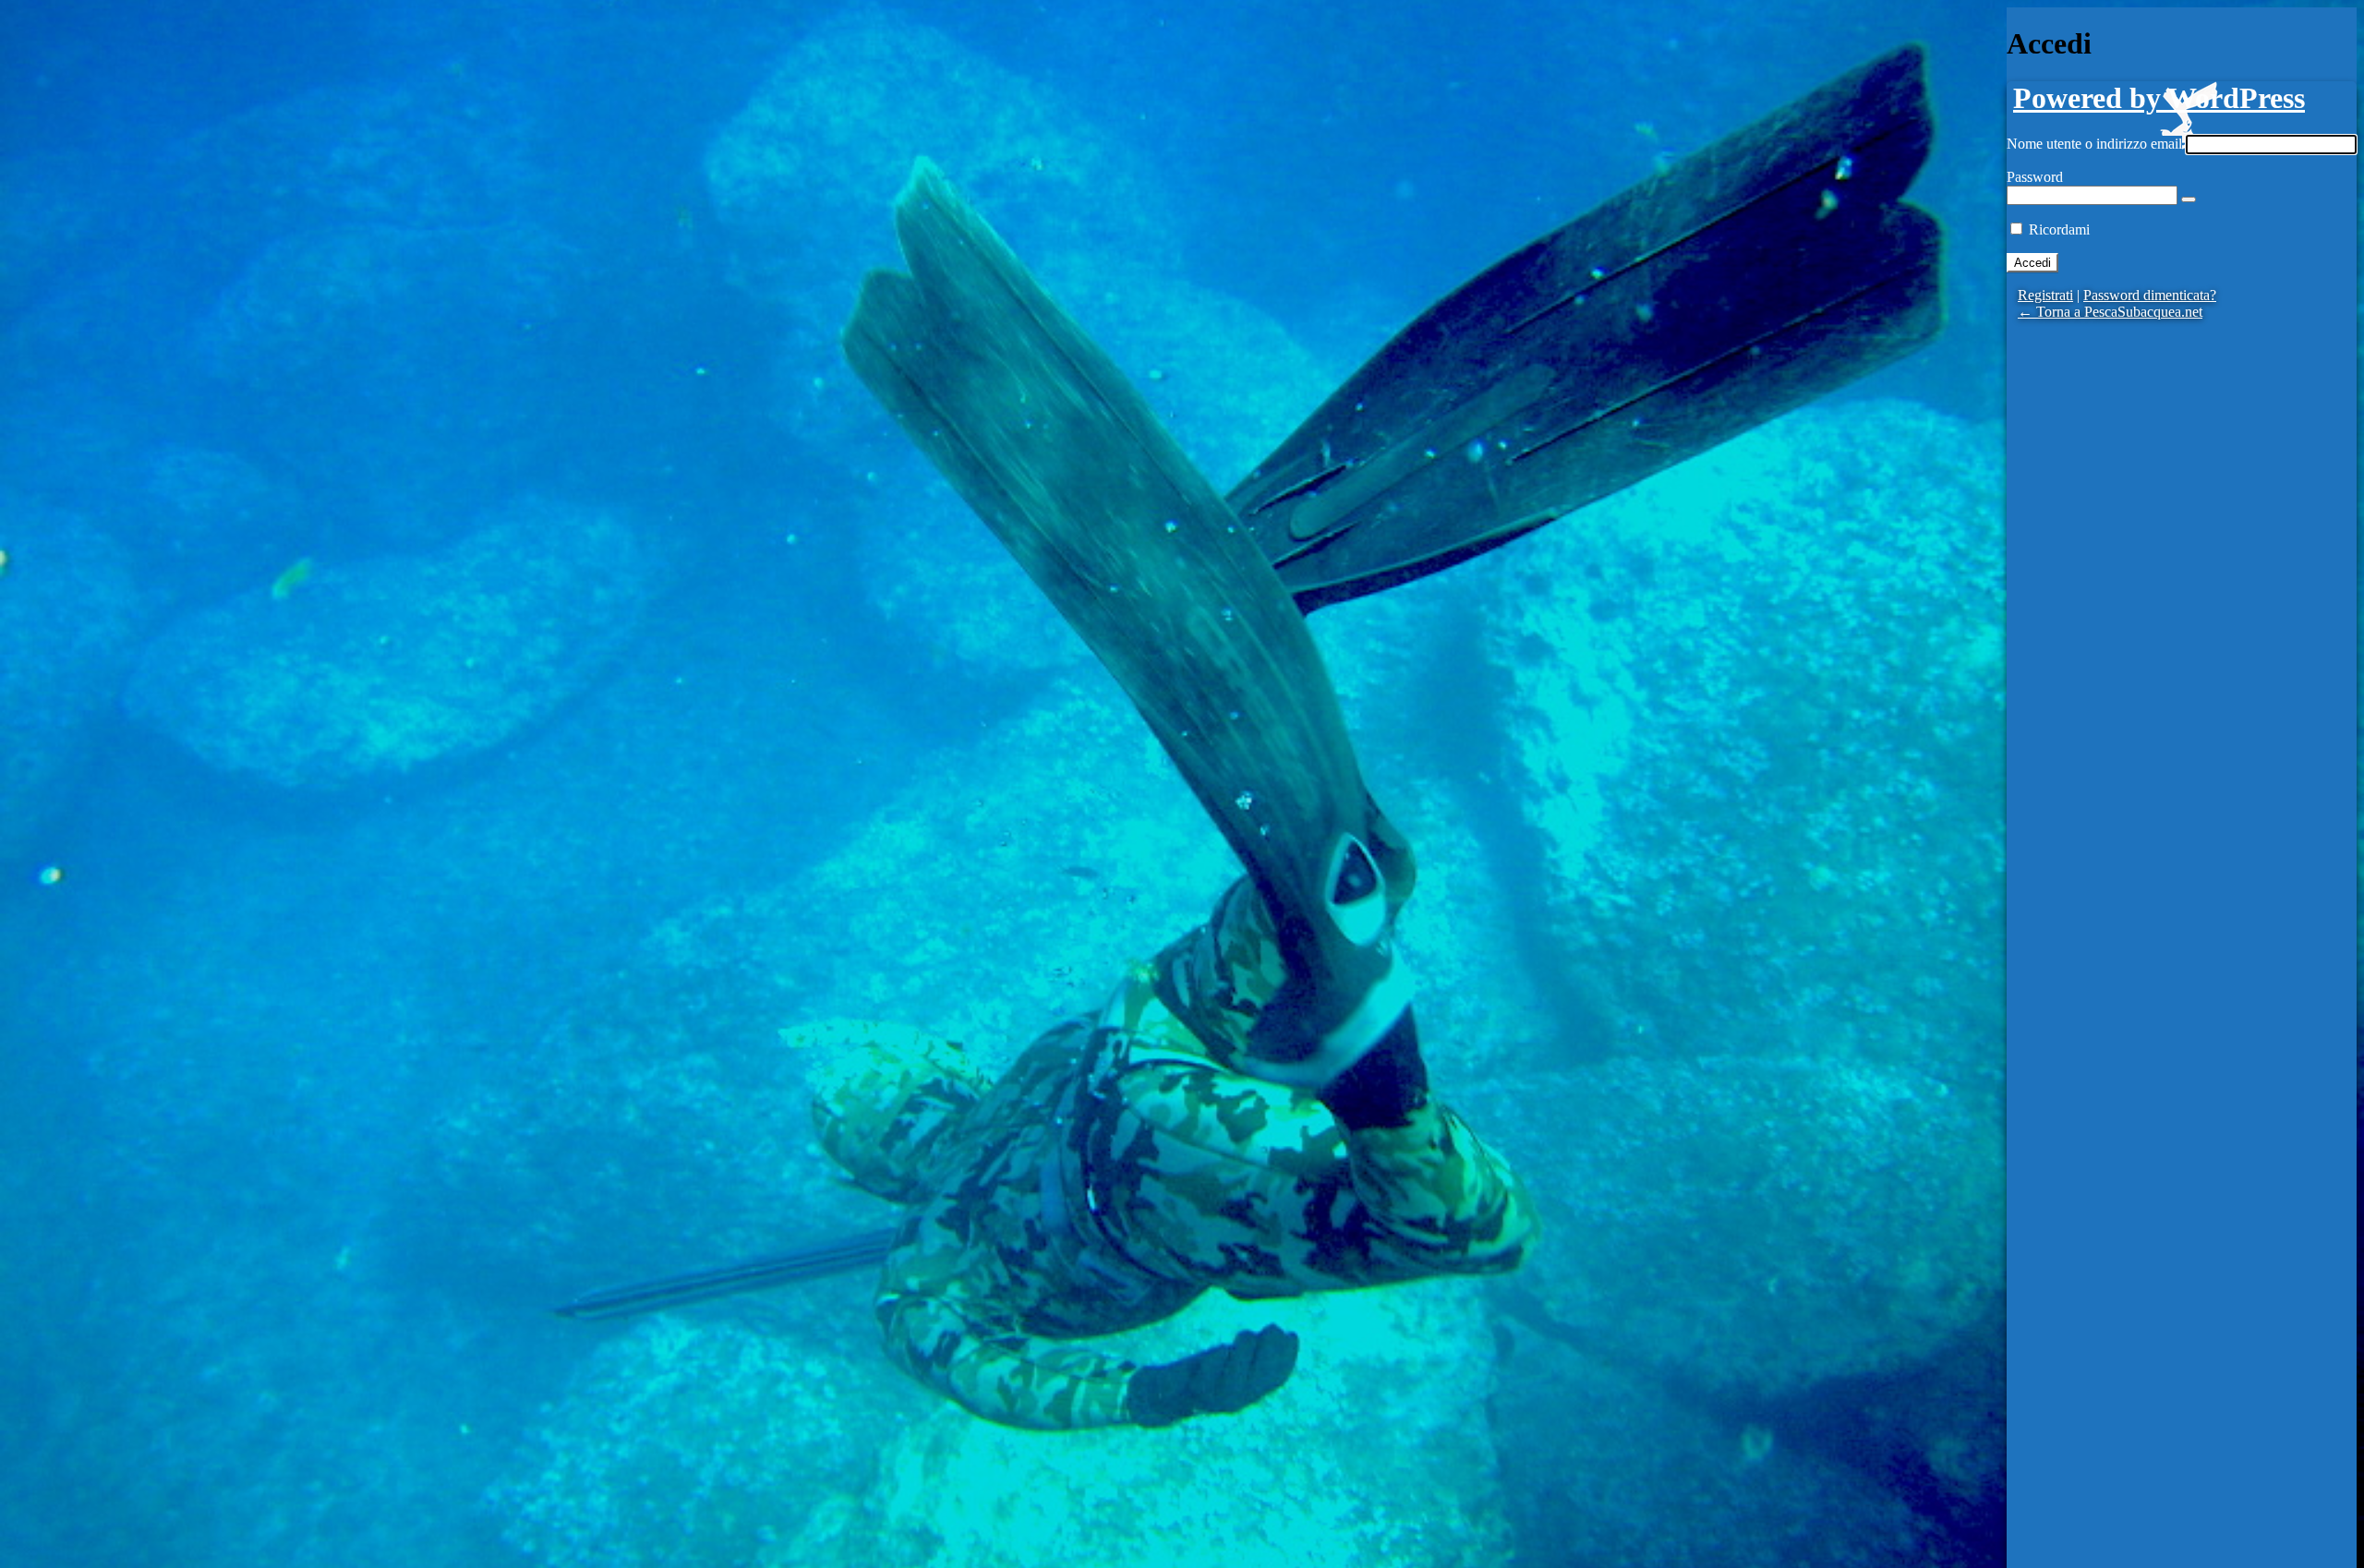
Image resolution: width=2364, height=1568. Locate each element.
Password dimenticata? (2150, 295)
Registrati (2045, 295)
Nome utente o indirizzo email (2094, 144)
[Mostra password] (2189, 199)
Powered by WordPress (2159, 98)
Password (2035, 177)
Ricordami (2059, 229)
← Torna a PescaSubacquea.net (2110, 312)
